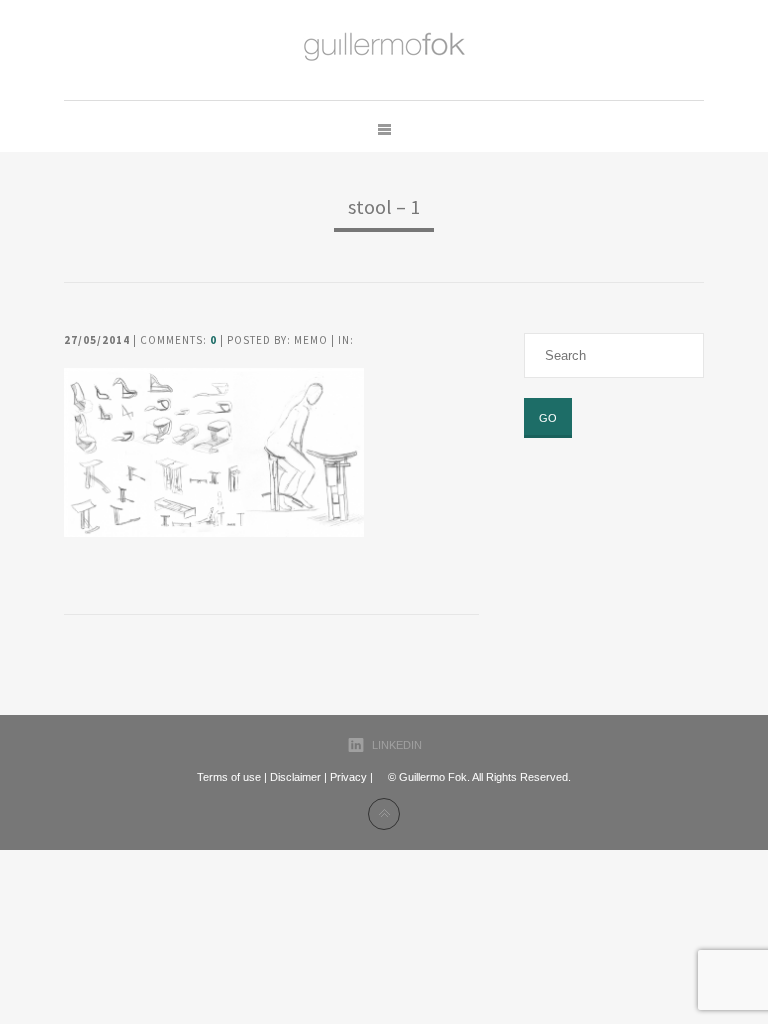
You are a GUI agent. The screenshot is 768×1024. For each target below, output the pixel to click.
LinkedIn (397, 745)
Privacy (348, 777)
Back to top (384, 814)
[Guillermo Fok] (384, 50)
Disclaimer (295, 777)
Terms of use (229, 777)
